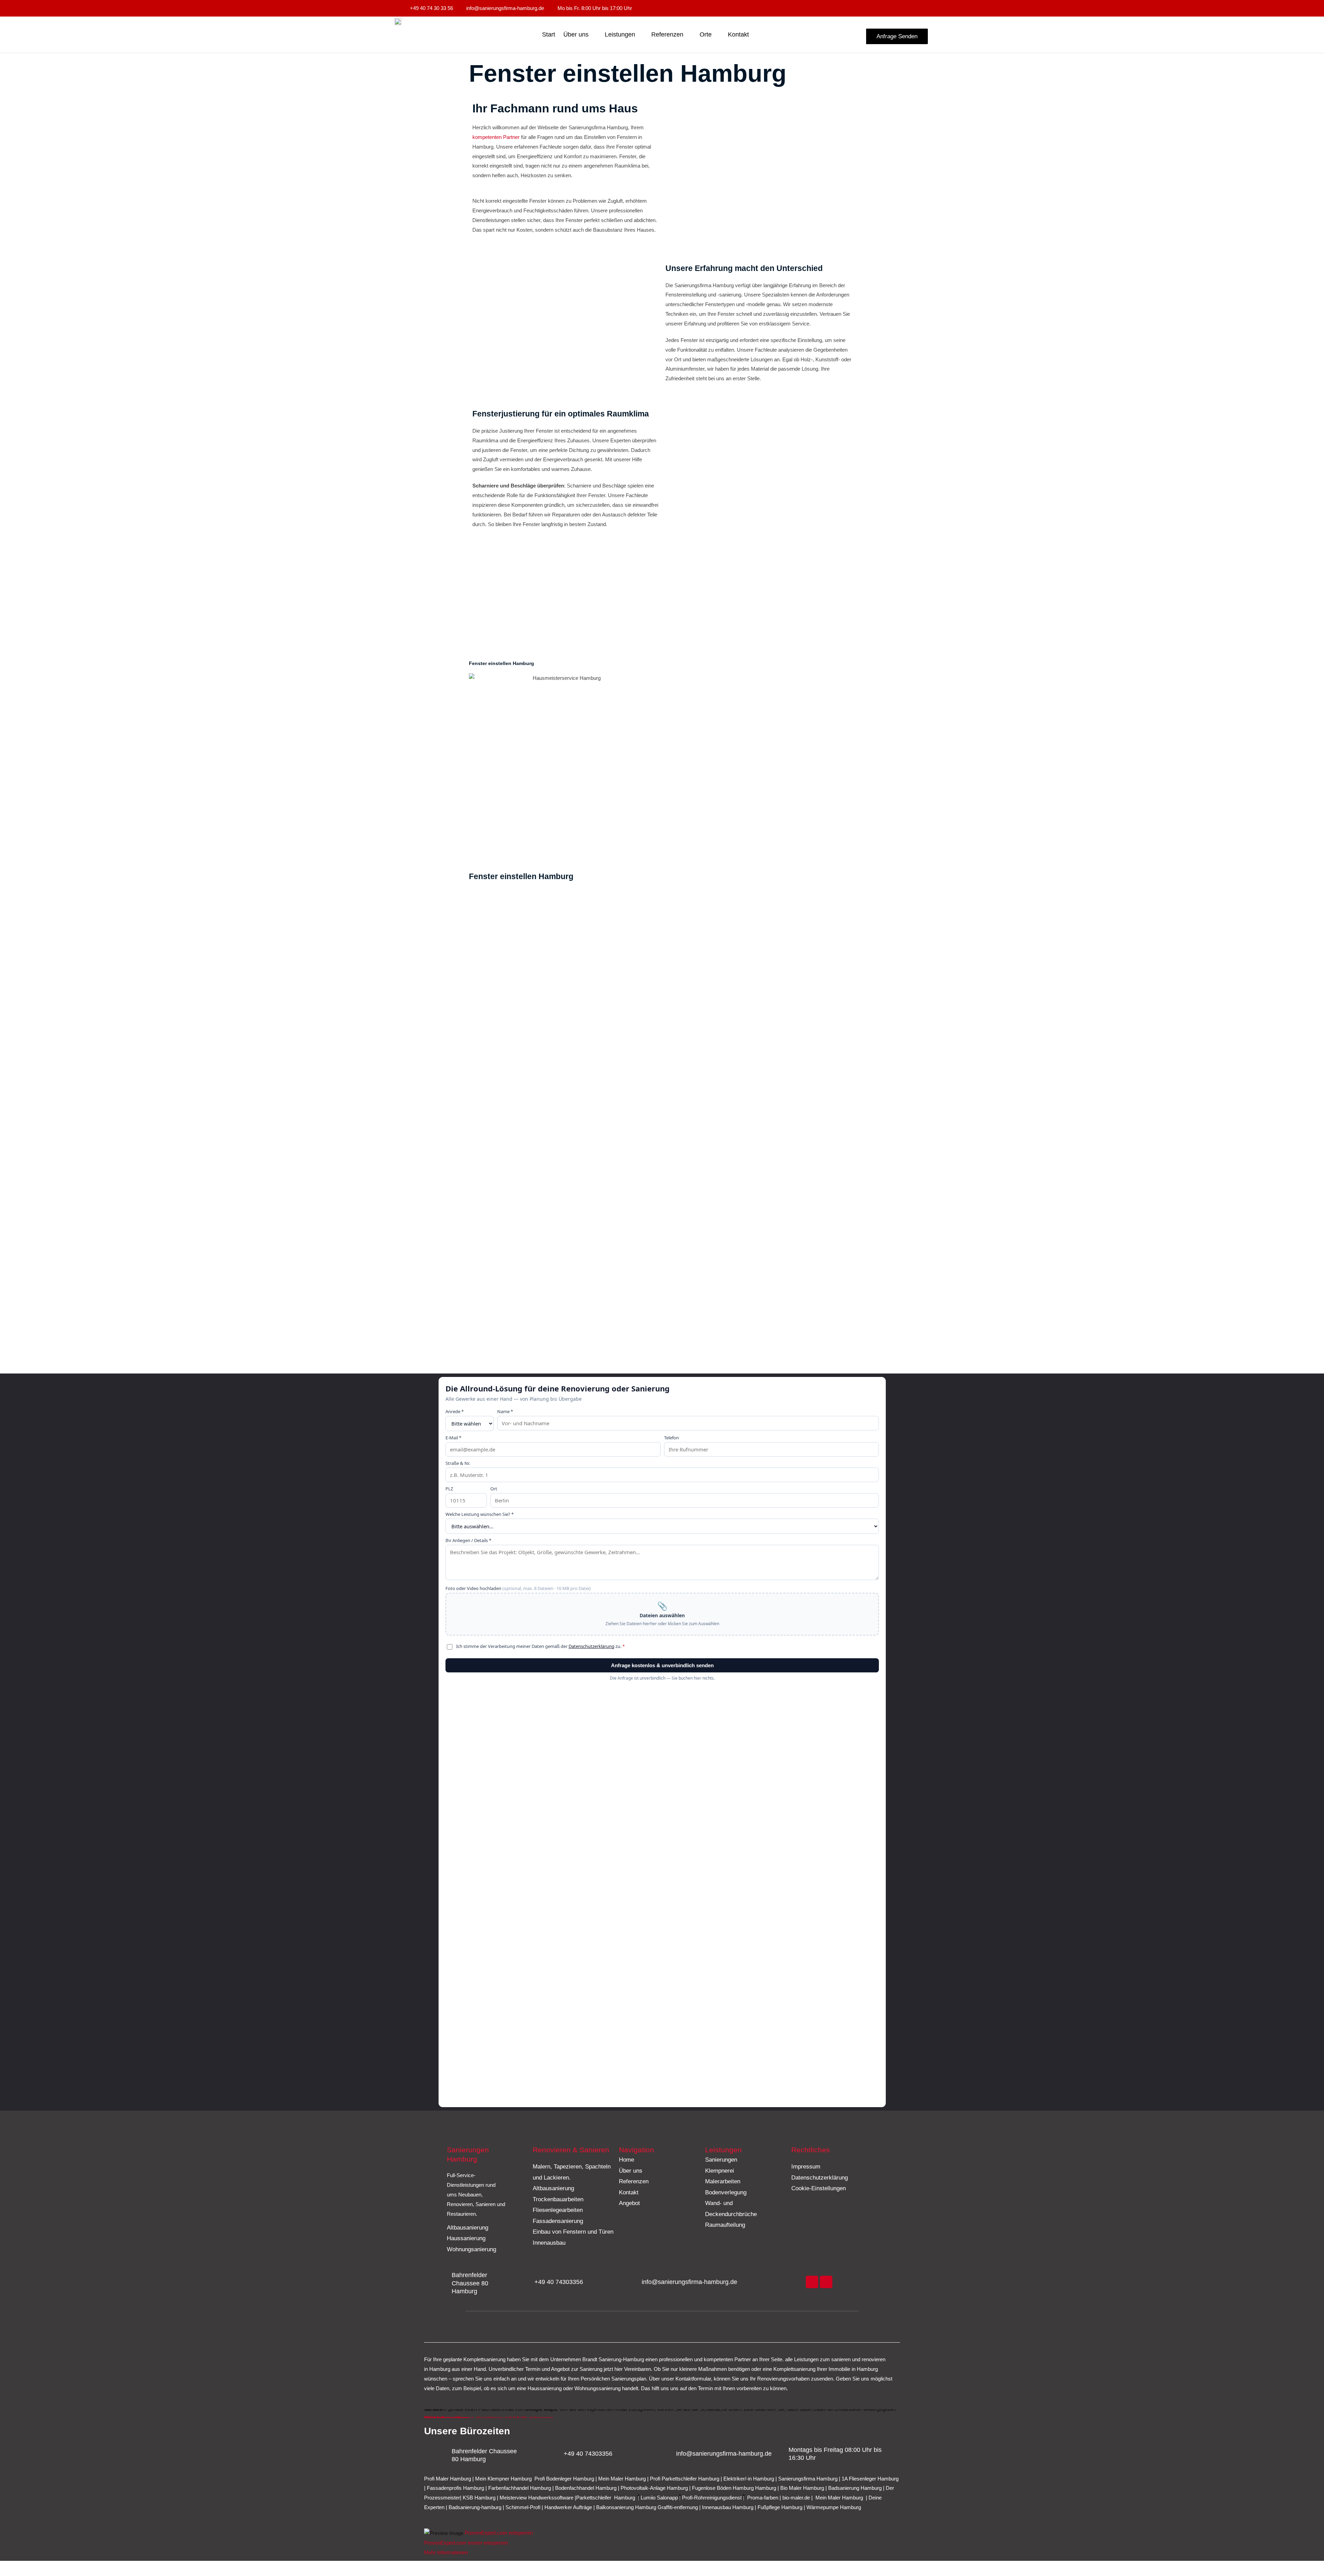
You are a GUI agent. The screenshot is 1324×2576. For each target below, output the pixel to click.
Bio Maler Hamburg (803, 2488)
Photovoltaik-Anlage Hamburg (655, 2488)
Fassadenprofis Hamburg (456, 2488)
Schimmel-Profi (523, 2507)
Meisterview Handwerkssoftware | (538, 2498)
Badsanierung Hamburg (856, 2488)
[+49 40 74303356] (525, 2282)
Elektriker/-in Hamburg (749, 2479)
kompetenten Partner (496, 137)
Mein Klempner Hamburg (503, 2479)
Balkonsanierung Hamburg (626, 2507)
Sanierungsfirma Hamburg (809, 2479)
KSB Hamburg (480, 2498)
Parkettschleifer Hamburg (606, 2498)
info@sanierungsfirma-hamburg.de (689, 2282)
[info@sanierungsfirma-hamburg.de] (632, 2282)
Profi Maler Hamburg (448, 2479)
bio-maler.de (795, 2498)
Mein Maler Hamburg (622, 2479)
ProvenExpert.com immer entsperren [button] (466, 2543)
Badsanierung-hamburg (475, 2507)
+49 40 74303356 (559, 2282)
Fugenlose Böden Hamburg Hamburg (735, 2488)
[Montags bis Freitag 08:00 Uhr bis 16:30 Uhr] (779, 2454)
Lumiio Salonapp (659, 2498)
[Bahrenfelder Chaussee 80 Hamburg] (442, 2283)
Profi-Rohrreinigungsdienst (712, 2498)
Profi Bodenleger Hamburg (564, 2479)
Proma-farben (763, 2498)
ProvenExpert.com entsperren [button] (499, 2533)
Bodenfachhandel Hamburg (586, 2488)
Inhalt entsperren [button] (443, 2418)
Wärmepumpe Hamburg (834, 2507)
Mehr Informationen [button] (446, 2552)
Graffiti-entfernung (678, 2507)
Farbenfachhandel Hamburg (520, 2488)
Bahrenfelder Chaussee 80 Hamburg (470, 2283)
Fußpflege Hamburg (780, 2507)
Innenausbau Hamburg (728, 2507)
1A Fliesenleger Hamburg (870, 2479)
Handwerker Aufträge (568, 2507)
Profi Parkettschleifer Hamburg (685, 2479)
